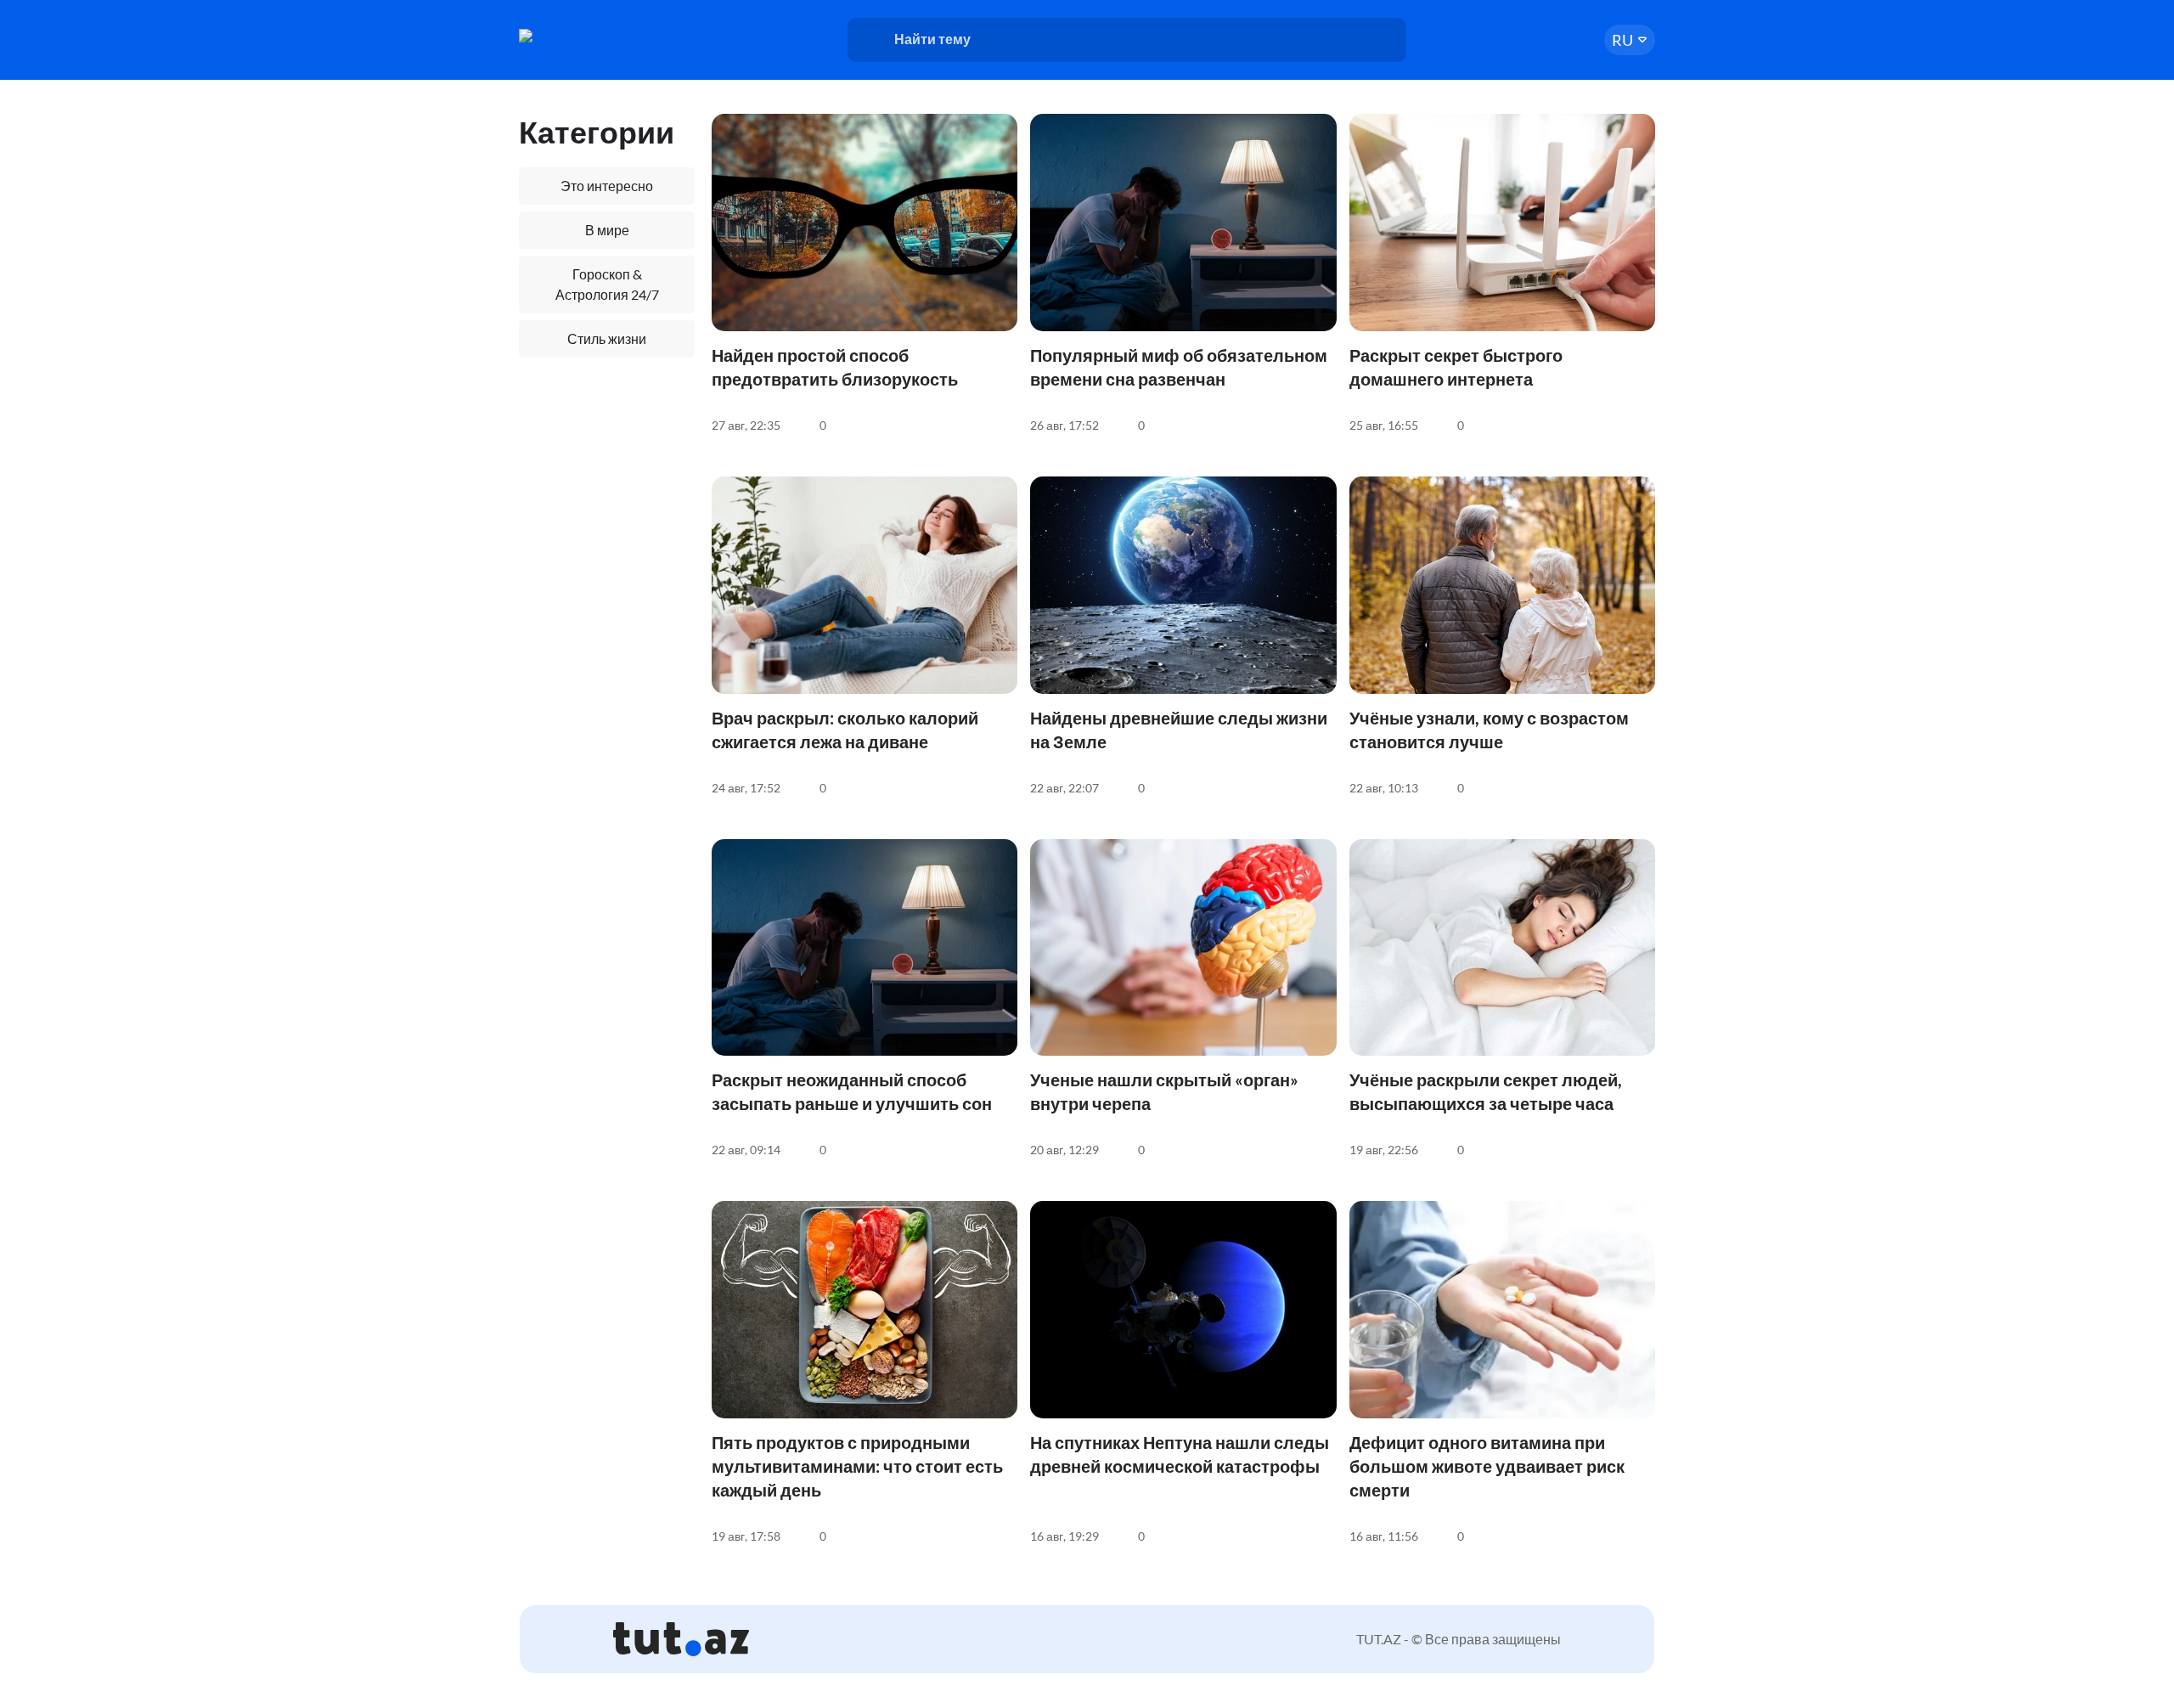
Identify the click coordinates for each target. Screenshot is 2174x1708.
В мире (607, 230)
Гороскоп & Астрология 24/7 (607, 284)
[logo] (584, 36)
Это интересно (607, 186)
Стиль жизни (607, 338)
